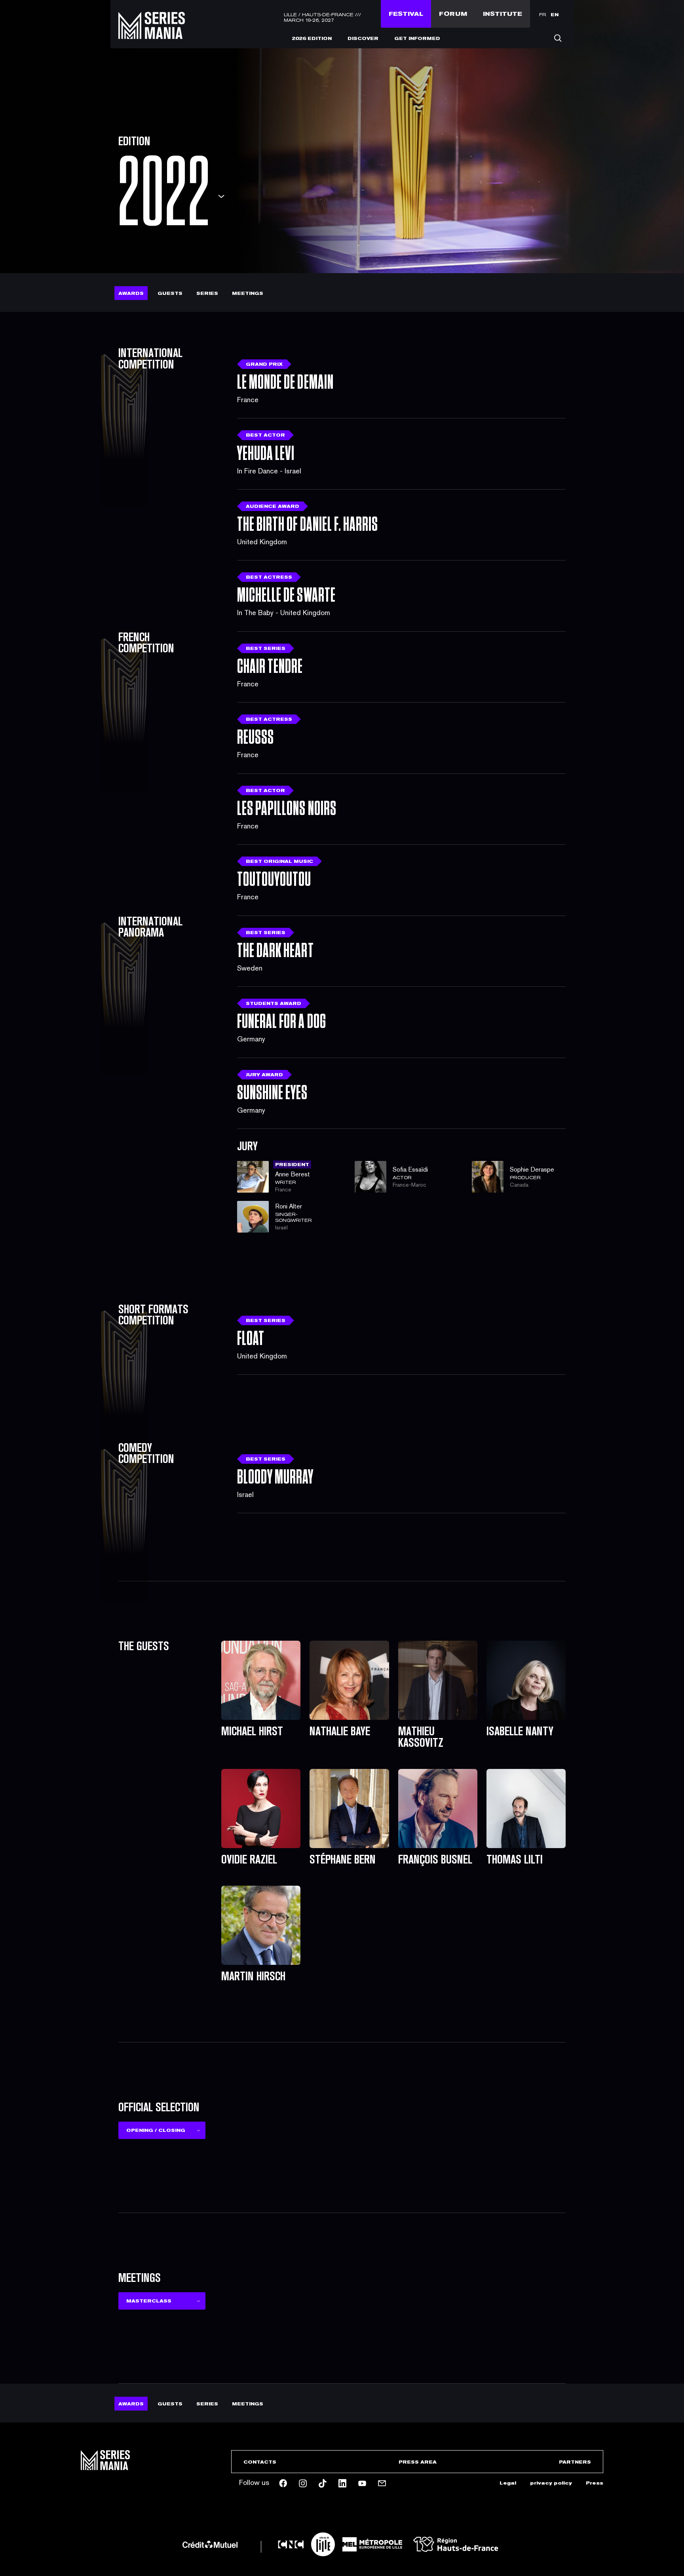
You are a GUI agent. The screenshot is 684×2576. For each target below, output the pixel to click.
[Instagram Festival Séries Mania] (303, 2483)
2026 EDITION (312, 38)
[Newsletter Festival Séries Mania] (382, 2483)
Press (595, 2483)
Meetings (248, 293)
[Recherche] (558, 38)
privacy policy (551, 2483)
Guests (170, 293)
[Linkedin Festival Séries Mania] (342, 2483)
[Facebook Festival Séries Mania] (283, 2483)
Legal (508, 2483)
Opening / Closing (156, 2130)
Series (207, 293)
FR (543, 15)
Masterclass (149, 2301)
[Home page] (152, 34)
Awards (131, 293)
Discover (363, 38)
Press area (418, 2462)
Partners (575, 2462)
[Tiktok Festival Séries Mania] (323, 2483)
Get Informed (417, 38)
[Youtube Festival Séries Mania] (362, 2483)
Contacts (260, 2462)
